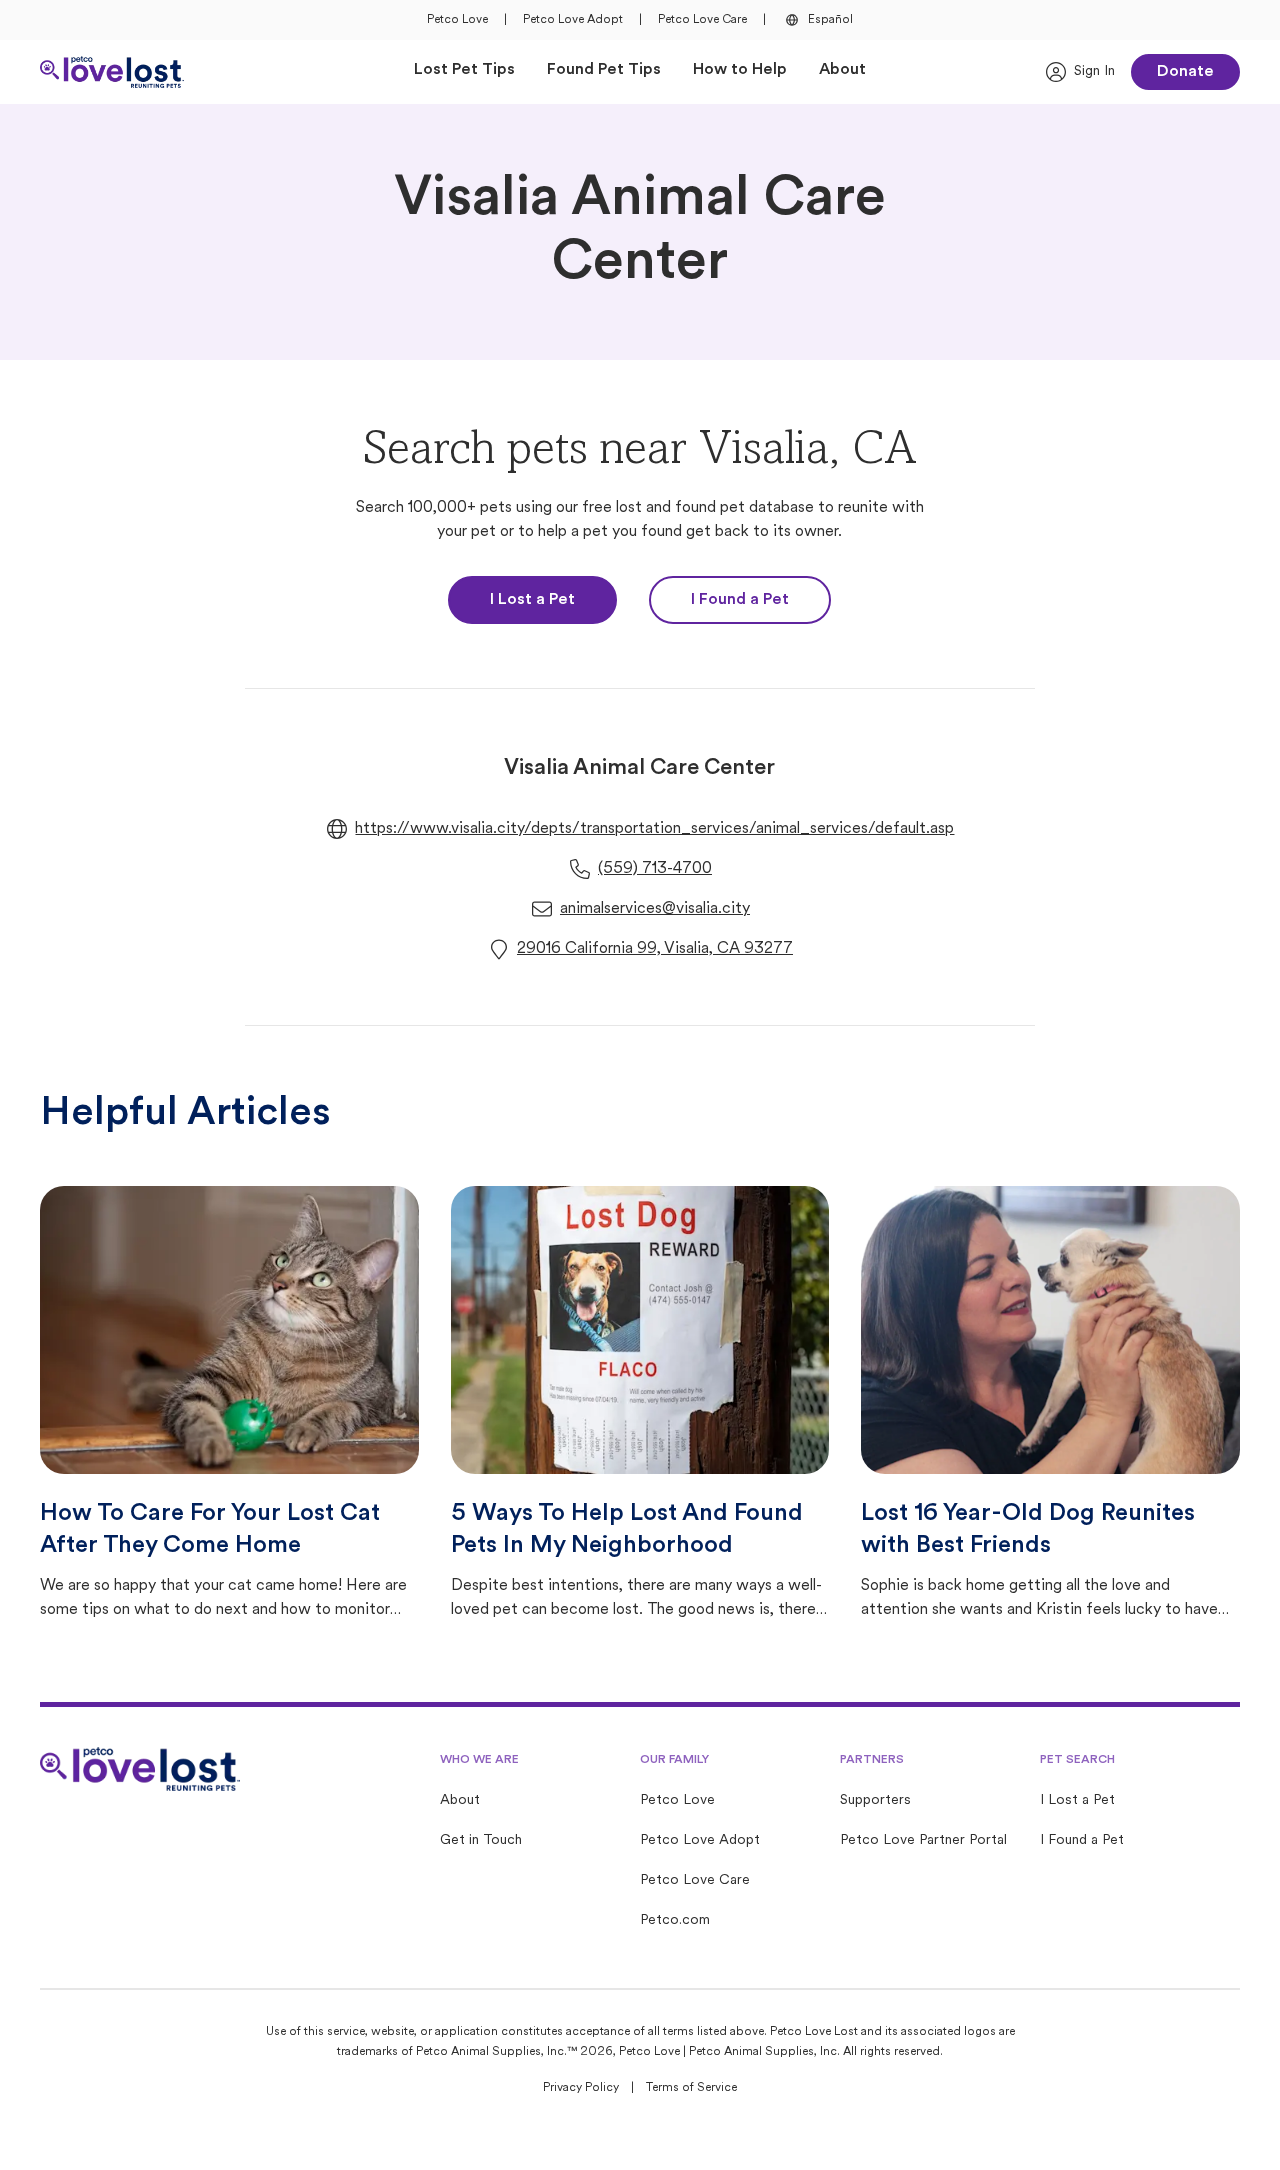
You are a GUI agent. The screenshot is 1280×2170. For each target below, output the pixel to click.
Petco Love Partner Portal (923, 1840)
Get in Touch (481, 1840)
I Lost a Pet (532, 600)
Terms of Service (691, 2088)
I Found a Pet (740, 600)
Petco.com (675, 1920)
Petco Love (457, 20)
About (842, 70)
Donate (1185, 72)
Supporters (875, 1800)
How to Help (740, 70)
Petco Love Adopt (573, 20)
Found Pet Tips (604, 70)
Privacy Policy (581, 2088)
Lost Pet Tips (464, 70)
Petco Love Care (702, 20)
